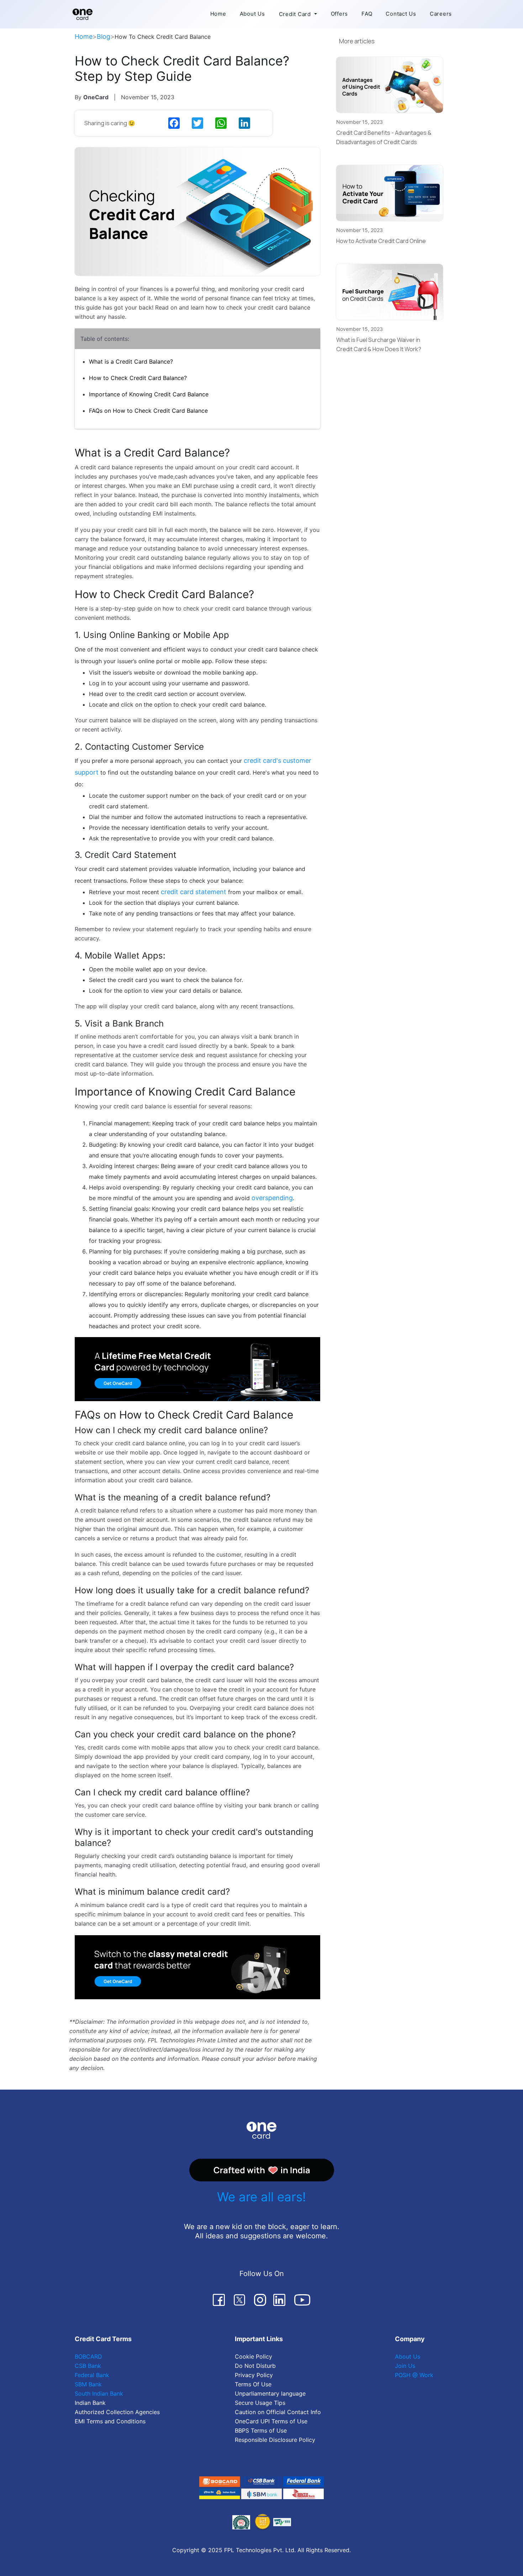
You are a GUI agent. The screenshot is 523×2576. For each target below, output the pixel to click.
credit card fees (236, 1914)
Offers (340, 14)
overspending (272, 1198)
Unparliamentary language (270, 2393)
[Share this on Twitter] (198, 123)
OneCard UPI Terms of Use (271, 2421)
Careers (441, 14)
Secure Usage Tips (260, 2403)
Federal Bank (92, 2375)
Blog (104, 36)
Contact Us (401, 14)
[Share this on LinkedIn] (245, 123)
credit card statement (194, 892)
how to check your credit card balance (215, 608)
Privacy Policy (254, 2375)
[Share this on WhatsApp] (222, 123)
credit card (256, 486)
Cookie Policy (253, 2356)
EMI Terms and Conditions (110, 2421)
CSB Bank (88, 2366)
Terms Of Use (253, 2384)
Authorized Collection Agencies (117, 2412)
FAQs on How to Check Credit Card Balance (148, 411)
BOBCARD (88, 2356)
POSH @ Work (414, 2375)
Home (218, 14)
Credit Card (295, 14)
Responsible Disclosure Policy (275, 2440)
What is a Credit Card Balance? (131, 361)
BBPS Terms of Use (261, 2430)
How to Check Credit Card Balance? (138, 378)
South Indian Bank (99, 2393)
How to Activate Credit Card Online (381, 241)
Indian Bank (90, 2403)
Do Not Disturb (255, 2366)
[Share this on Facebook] (175, 123)
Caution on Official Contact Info (278, 2412)
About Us (252, 14)
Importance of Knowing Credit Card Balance (149, 394)
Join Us (405, 2366)
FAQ (367, 14)
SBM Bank (88, 2384)
